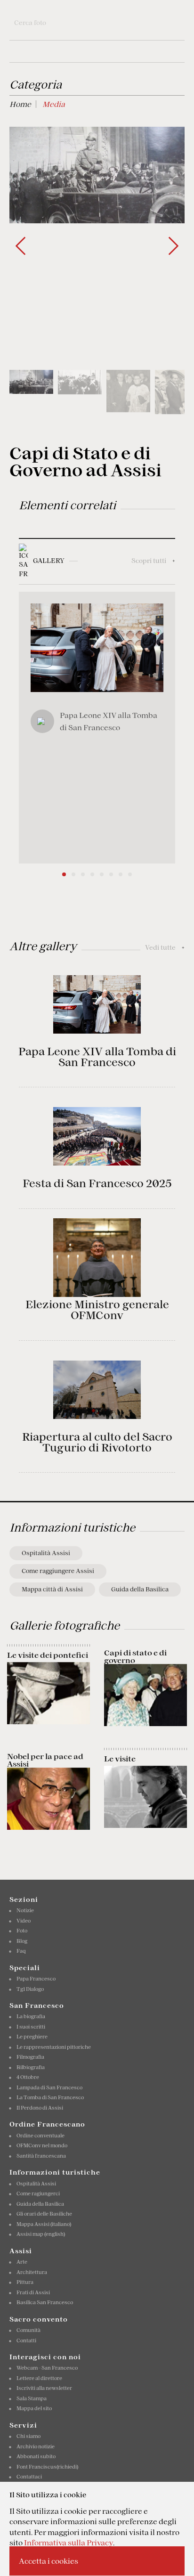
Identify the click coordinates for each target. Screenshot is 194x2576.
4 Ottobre (28, 2077)
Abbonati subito (36, 2456)
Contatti (26, 2340)
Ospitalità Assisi (46, 1553)
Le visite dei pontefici (48, 1655)
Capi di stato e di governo (135, 1656)
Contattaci (29, 2477)
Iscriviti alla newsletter (44, 2388)
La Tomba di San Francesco (50, 2097)
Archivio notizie (36, 2446)
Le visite (120, 1759)
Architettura (32, 2272)
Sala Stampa (32, 2398)
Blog (22, 1941)
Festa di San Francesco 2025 (97, 1183)
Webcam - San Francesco (47, 2368)
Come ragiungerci (38, 2193)
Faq (21, 1951)
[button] (174, 246)
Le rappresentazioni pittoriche (54, 2047)
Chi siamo (28, 2436)
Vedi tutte (165, 947)
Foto (22, 1931)
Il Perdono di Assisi (40, 2108)
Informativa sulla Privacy (69, 2543)
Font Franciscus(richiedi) (47, 2467)
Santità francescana (41, 2156)
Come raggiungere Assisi (58, 1571)
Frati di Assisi (33, 2292)
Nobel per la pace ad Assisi (45, 1760)
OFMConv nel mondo (42, 2145)
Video (24, 1921)
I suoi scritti (31, 2027)
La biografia (31, 2016)
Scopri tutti (153, 561)
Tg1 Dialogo (30, 1989)
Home (20, 104)
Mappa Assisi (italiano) (44, 2224)
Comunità (28, 2330)
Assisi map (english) (41, 2234)
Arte (22, 2262)
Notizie (25, 1910)
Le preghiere (32, 2037)
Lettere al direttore (39, 2378)
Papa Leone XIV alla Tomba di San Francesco (97, 1057)
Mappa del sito (34, 2408)
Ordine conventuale (40, 2136)
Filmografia (30, 2057)
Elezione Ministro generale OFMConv (97, 1310)
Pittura (25, 2282)
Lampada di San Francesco (49, 2087)
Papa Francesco (36, 1979)
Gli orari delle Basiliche (44, 2214)
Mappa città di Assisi (52, 1589)
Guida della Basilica (140, 1589)
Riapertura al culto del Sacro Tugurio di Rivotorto (97, 1442)
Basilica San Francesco (45, 2302)
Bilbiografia (31, 2067)
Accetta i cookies (48, 2561)
